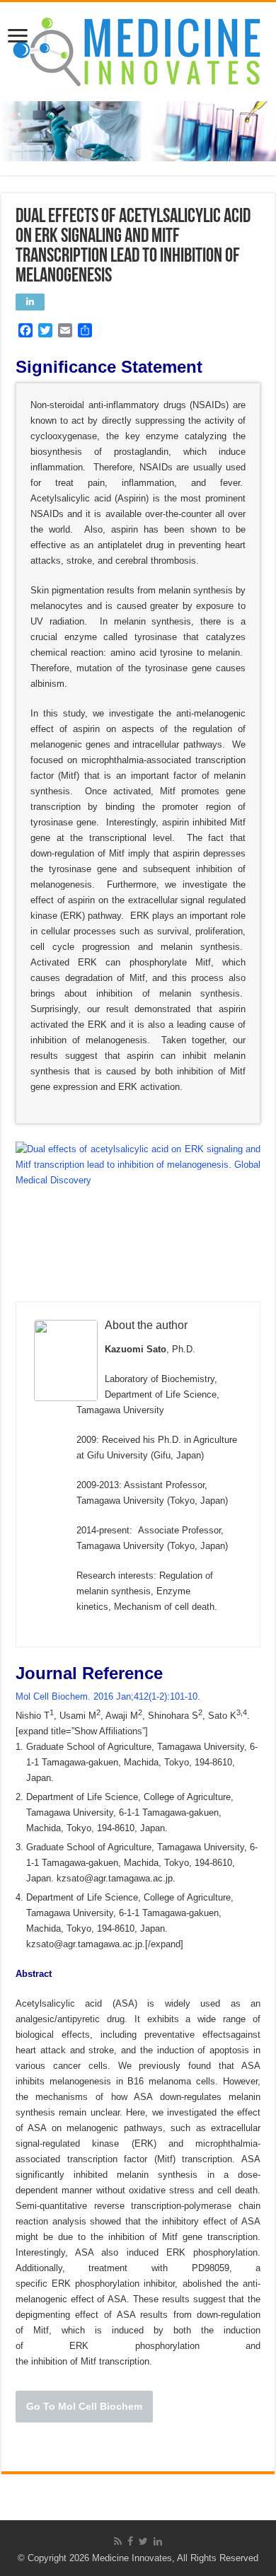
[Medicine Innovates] (138, 49)
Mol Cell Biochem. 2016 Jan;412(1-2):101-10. (109, 1696)
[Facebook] (130, 2541)
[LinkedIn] (158, 2541)
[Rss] (118, 2541)
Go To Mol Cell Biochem (84, 2406)
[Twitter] (143, 2541)
